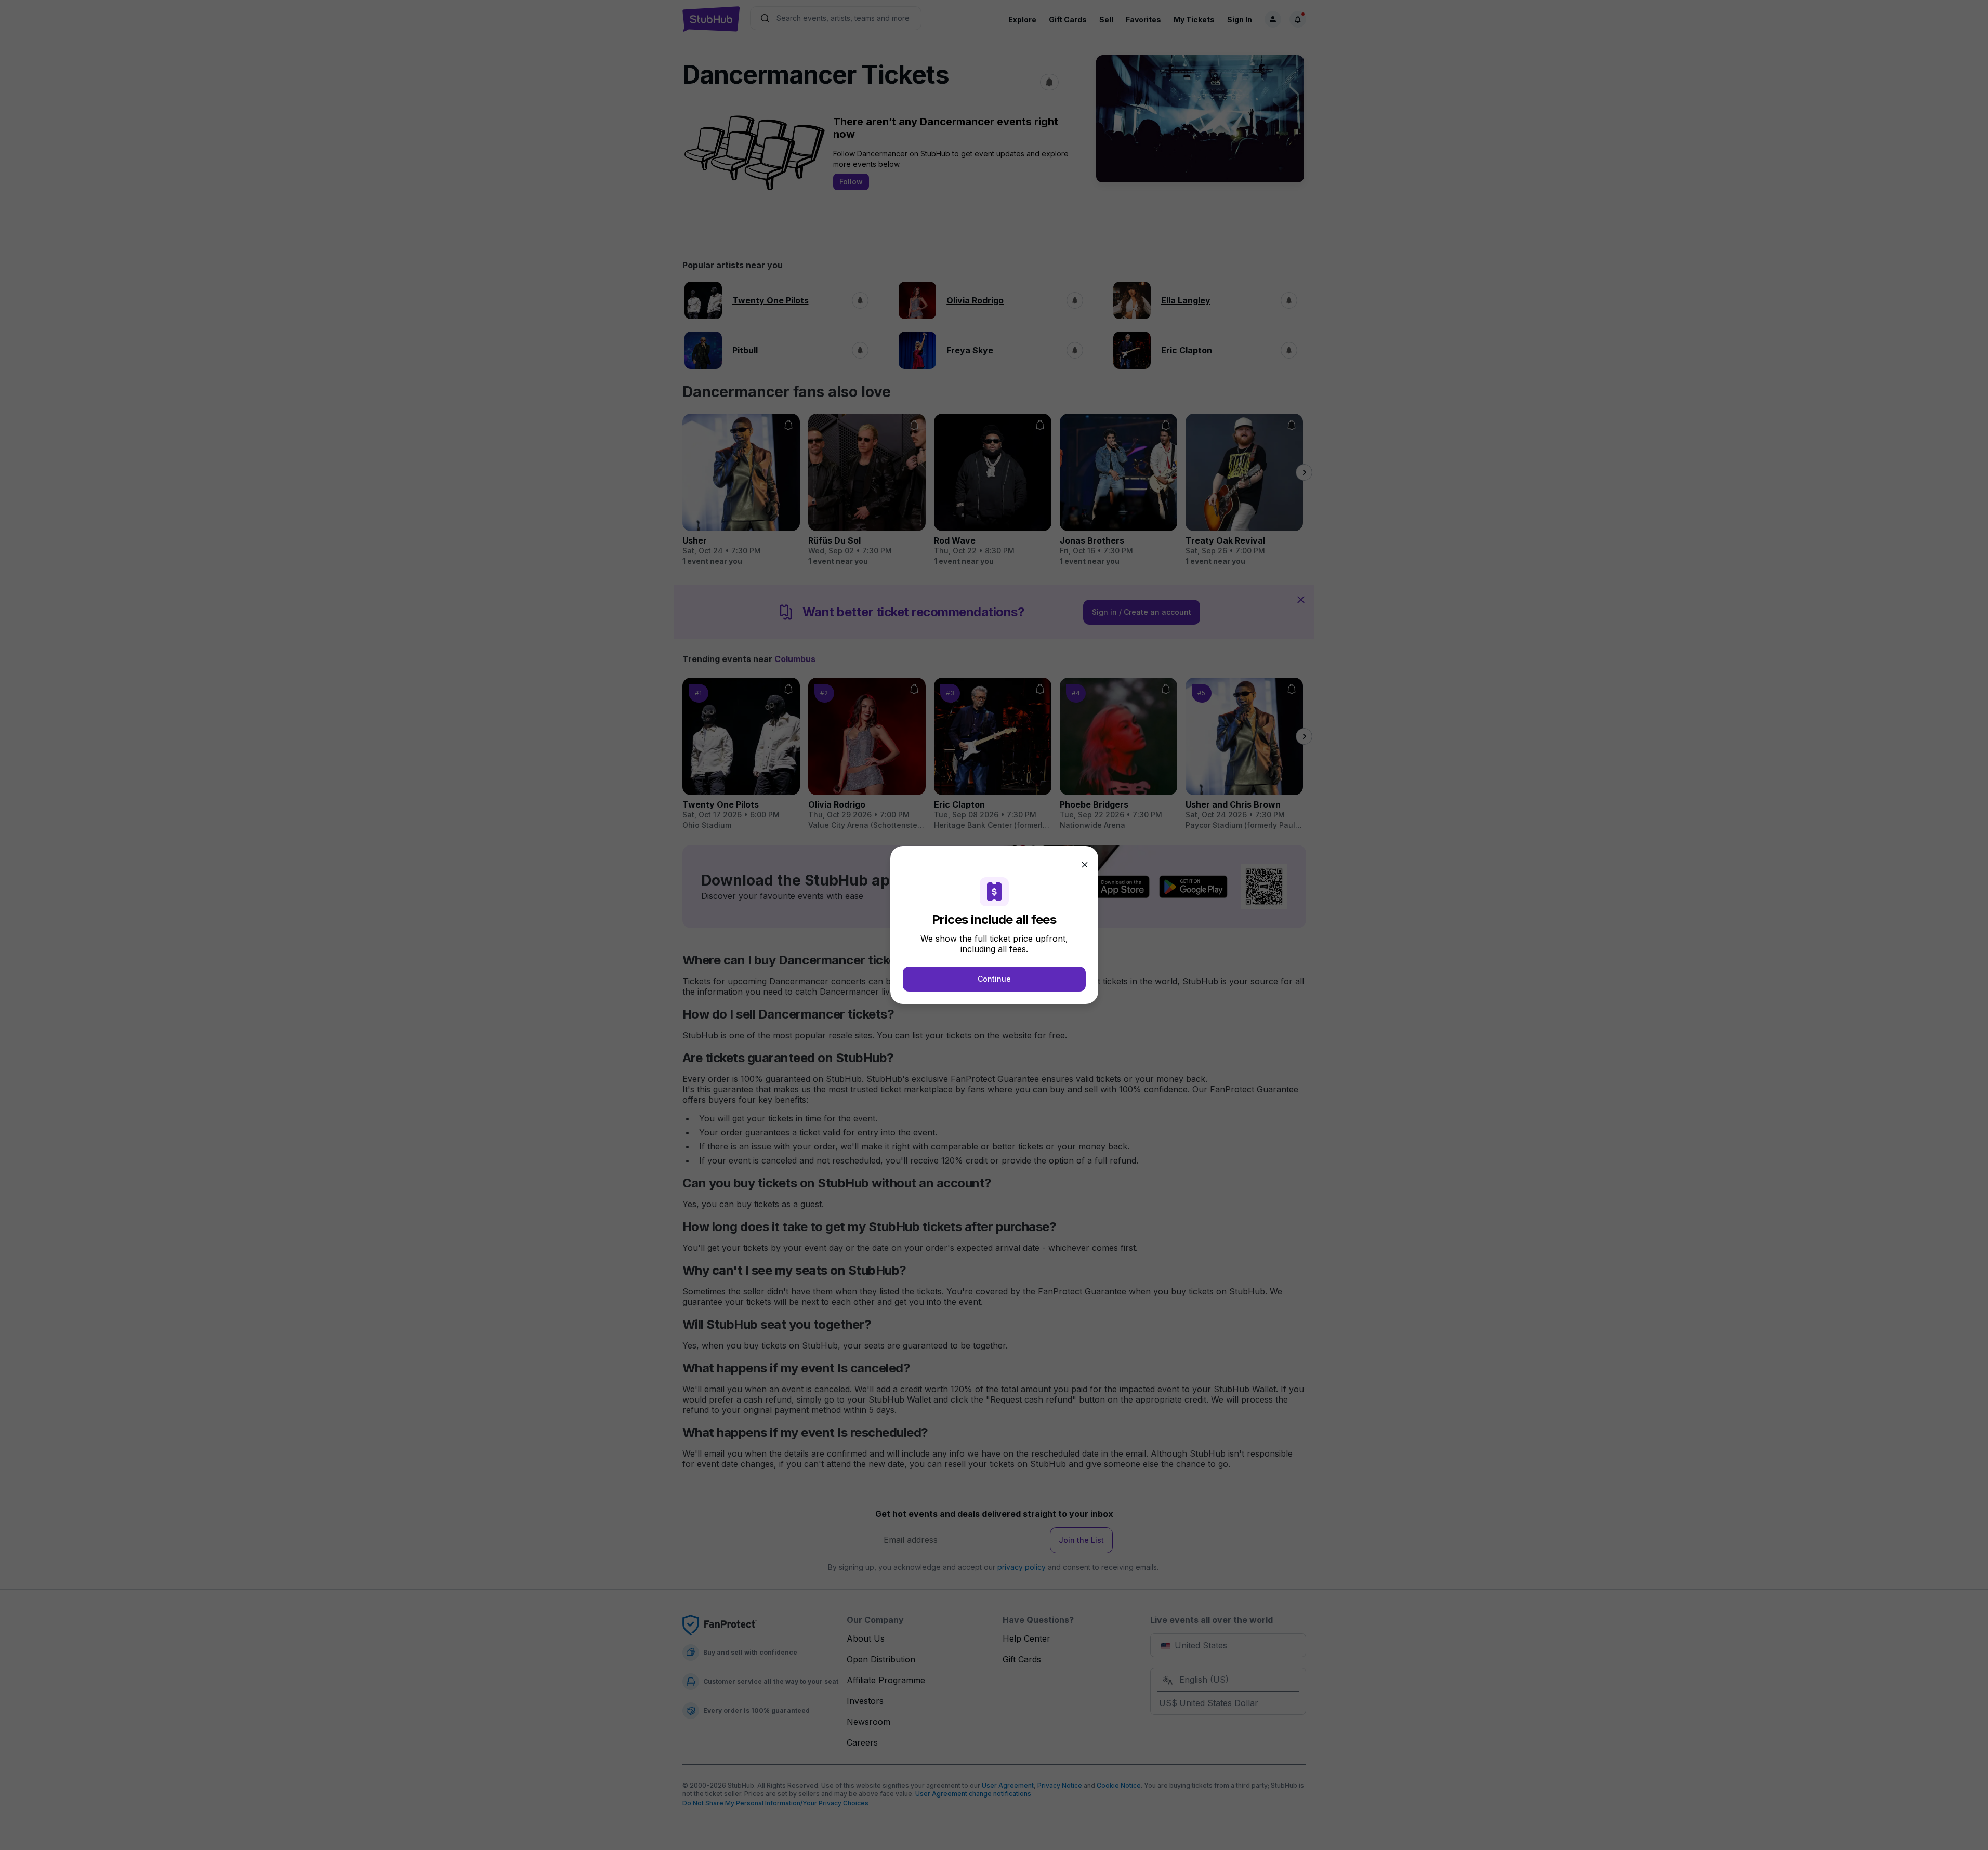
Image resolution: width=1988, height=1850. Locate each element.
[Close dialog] (1085, 865)
